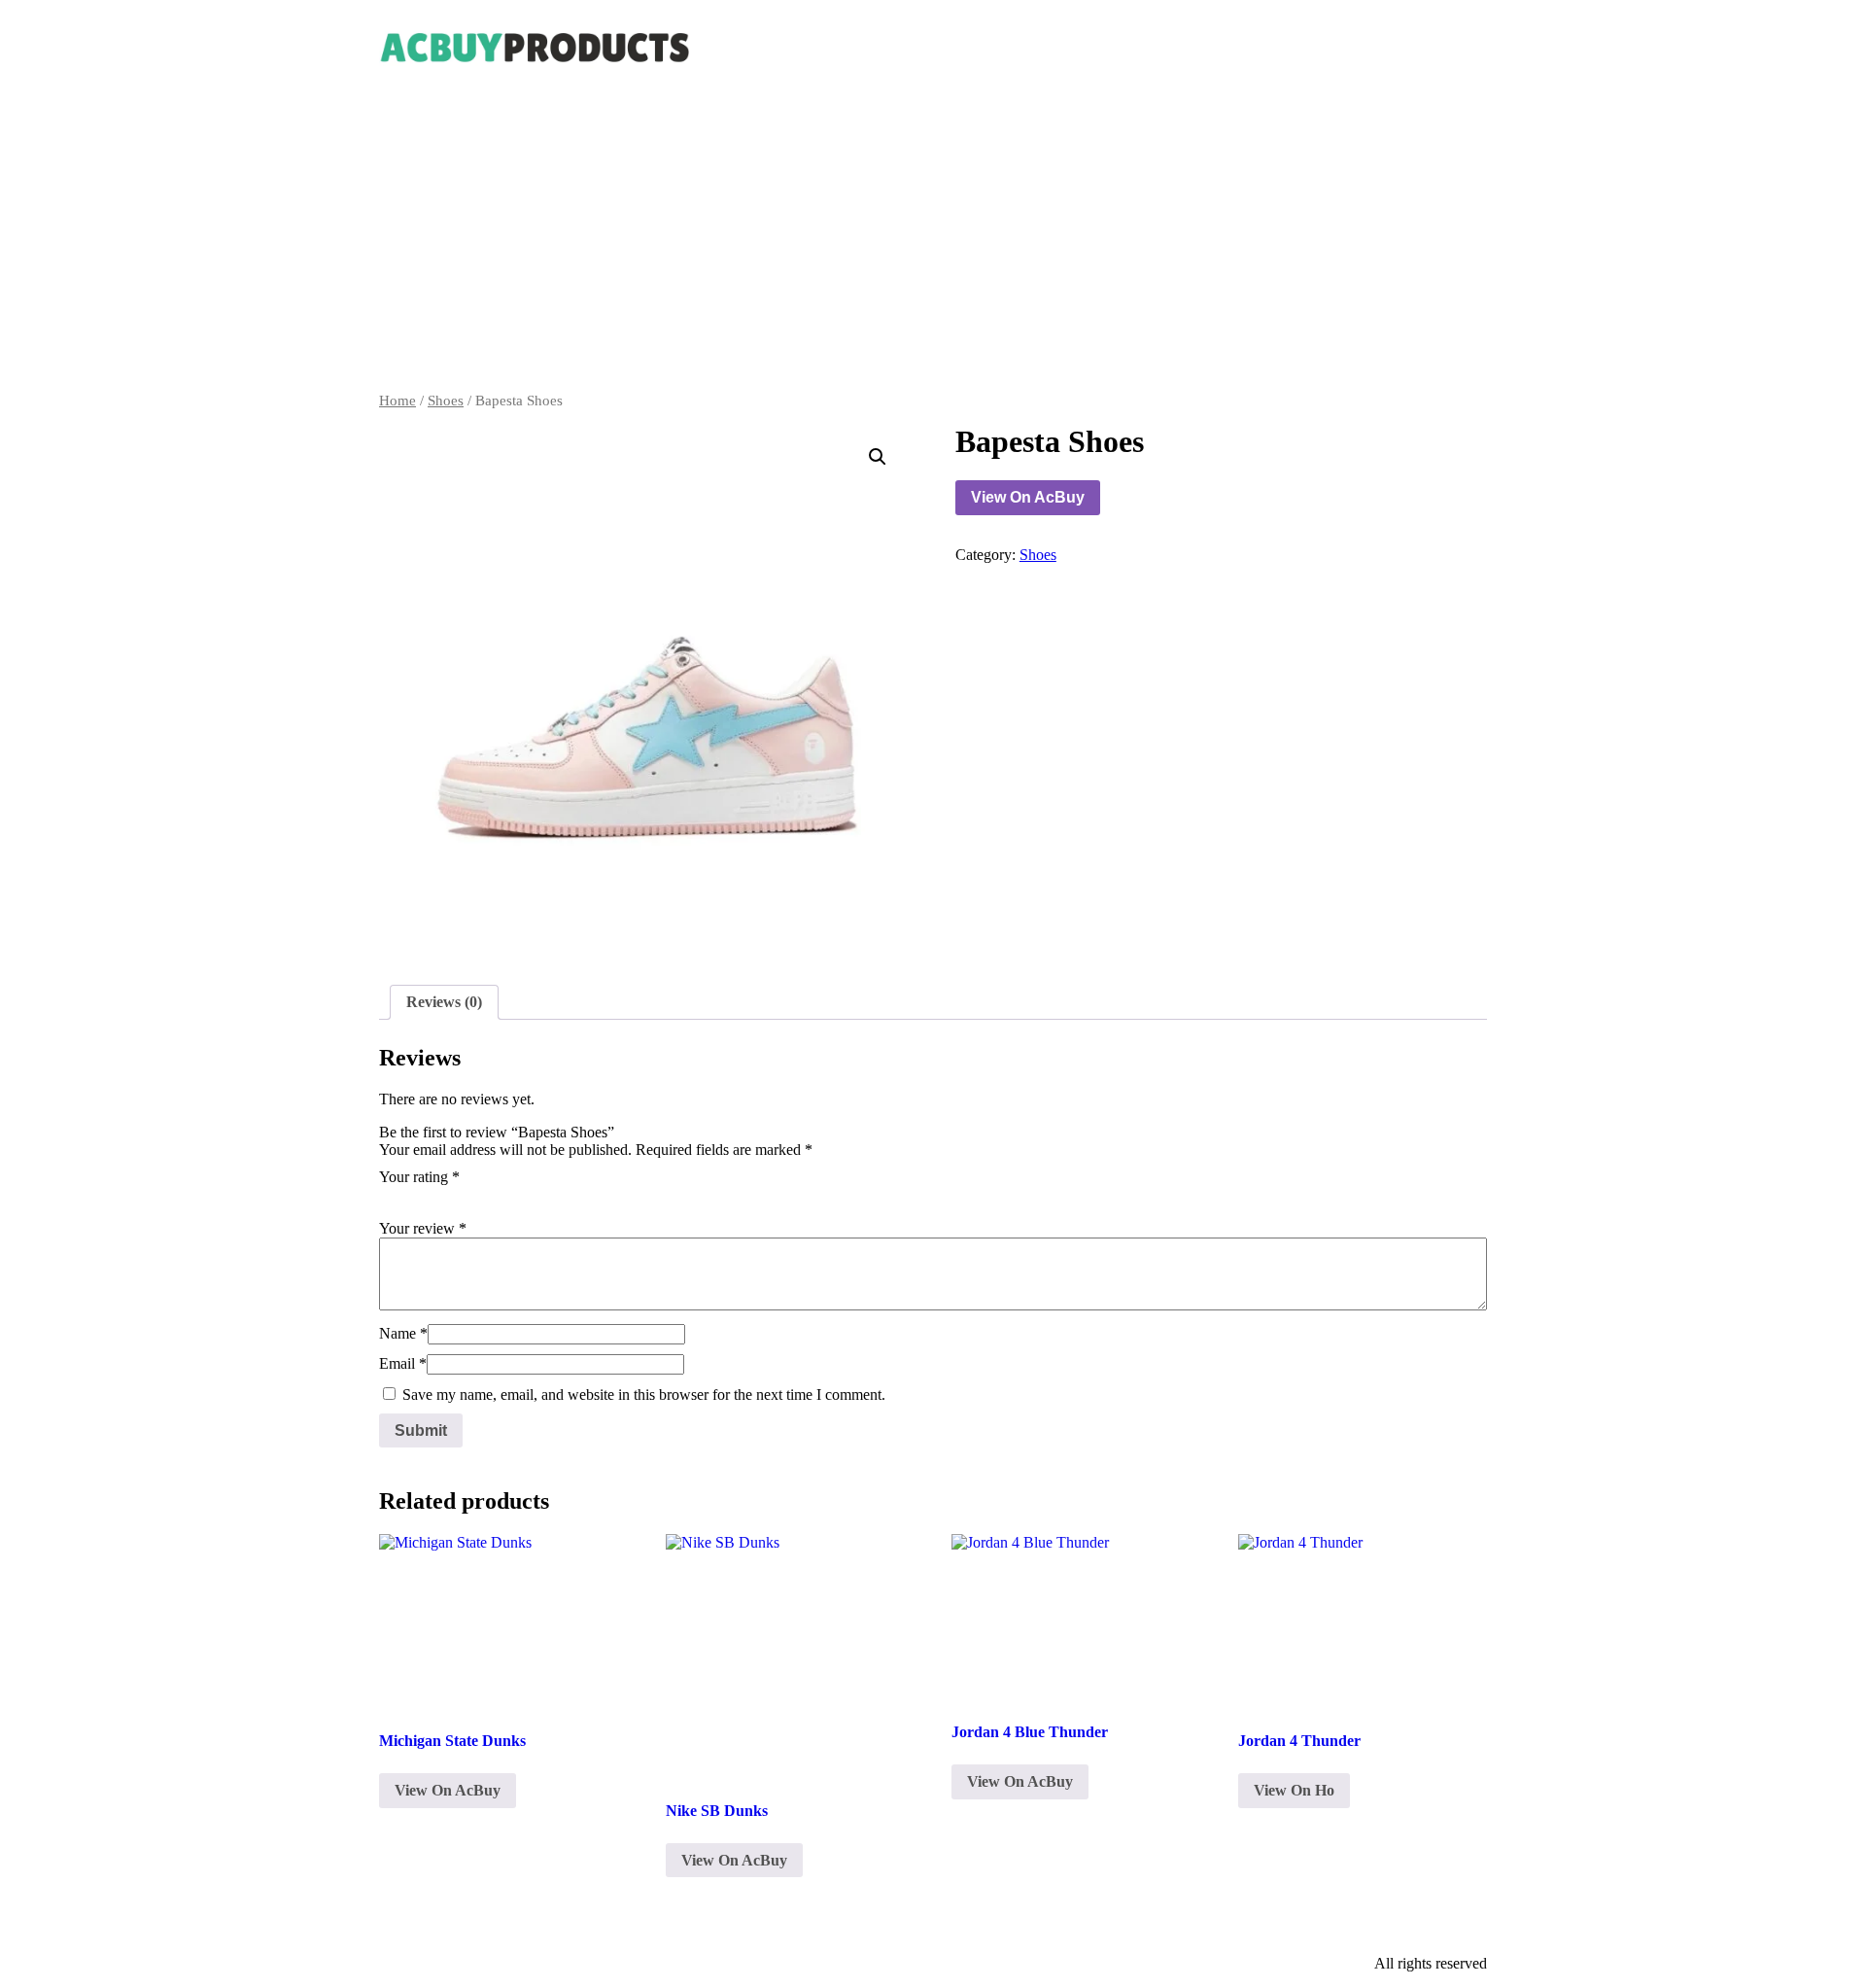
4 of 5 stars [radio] (472, 1198)
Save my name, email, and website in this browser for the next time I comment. (644, 1395)
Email (403, 1363)
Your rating (419, 1177)
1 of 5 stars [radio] (391, 1198)
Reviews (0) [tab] (444, 1002)
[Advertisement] (933, 247)
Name (403, 1333)
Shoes (446, 401)
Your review (423, 1228)
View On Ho (1294, 1790)
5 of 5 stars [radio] (500, 1198)
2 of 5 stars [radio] (418, 1198)
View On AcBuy (1028, 497)
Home (397, 401)
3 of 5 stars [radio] (445, 1198)
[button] (878, 457)
